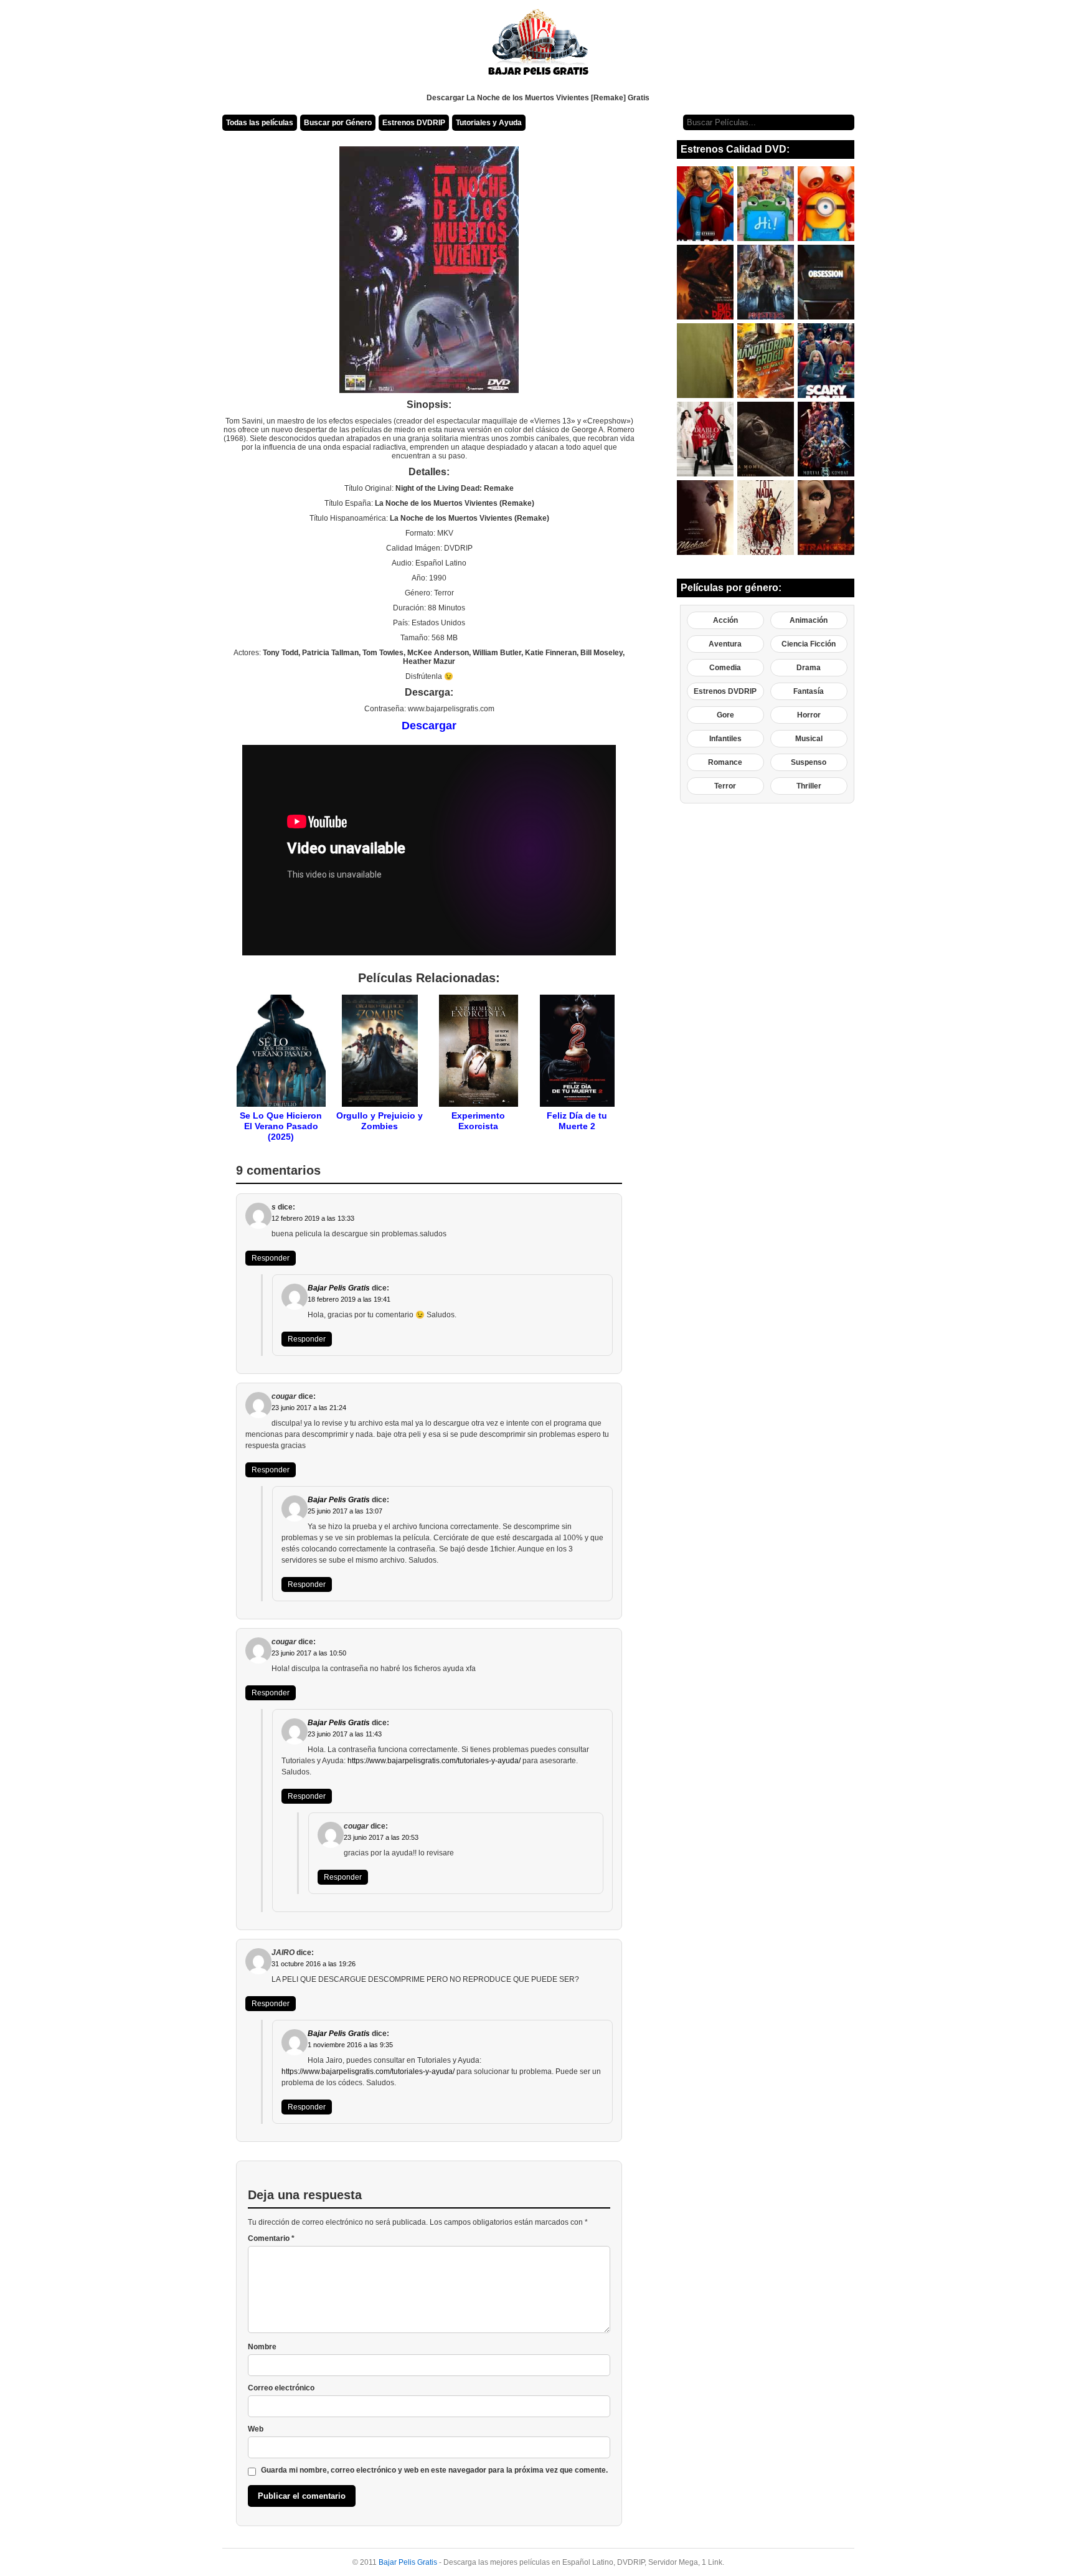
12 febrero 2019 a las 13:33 (313, 1218)
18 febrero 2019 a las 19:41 (349, 1299)
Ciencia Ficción (809, 644)
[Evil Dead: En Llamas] (705, 282)
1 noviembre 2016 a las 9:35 (350, 2045)
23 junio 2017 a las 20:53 (381, 1837)
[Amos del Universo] (766, 282)
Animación (809, 620)
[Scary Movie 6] (826, 361)
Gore (725, 715)
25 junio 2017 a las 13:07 (345, 1511)
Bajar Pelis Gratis (339, 1288)
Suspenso (809, 762)
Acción (725, 620)
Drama (809, 668)
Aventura (725, 644)
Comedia (725, 668)
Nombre (262, 2347)
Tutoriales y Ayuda (489, 123)
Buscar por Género (338, 123)
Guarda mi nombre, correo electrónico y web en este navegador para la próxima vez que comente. (434, 2470)
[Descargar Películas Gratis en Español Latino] (538, 47)
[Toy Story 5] (766, 204)
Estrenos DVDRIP (414, 123)
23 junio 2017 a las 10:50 (309, 1653)
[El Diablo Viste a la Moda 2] (705, 439)
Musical (809, 739)
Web (256, 2429)
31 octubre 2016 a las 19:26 (314, 1964)
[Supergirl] (705, 204)
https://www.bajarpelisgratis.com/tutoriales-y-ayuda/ (434, 1761)
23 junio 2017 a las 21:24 (309, 1408)
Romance (725, 762)
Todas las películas (260, 123)
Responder (271, 1258)
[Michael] (705, 518)
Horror (809, 715)
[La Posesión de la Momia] (766, 439)
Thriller (809, 786)
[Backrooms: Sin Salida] (705, 361)
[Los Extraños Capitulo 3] (826, 518)
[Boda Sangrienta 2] (766, 518)
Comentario (271, 2238)
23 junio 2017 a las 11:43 (345, 1734)
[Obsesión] (826, 282)
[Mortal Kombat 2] (826, 439)
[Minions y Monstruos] (826, 204)
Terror (725, 786)
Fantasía (809, 691)
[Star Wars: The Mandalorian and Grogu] (766, 361)
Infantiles (725, 739)
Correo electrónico (281, 2388)
